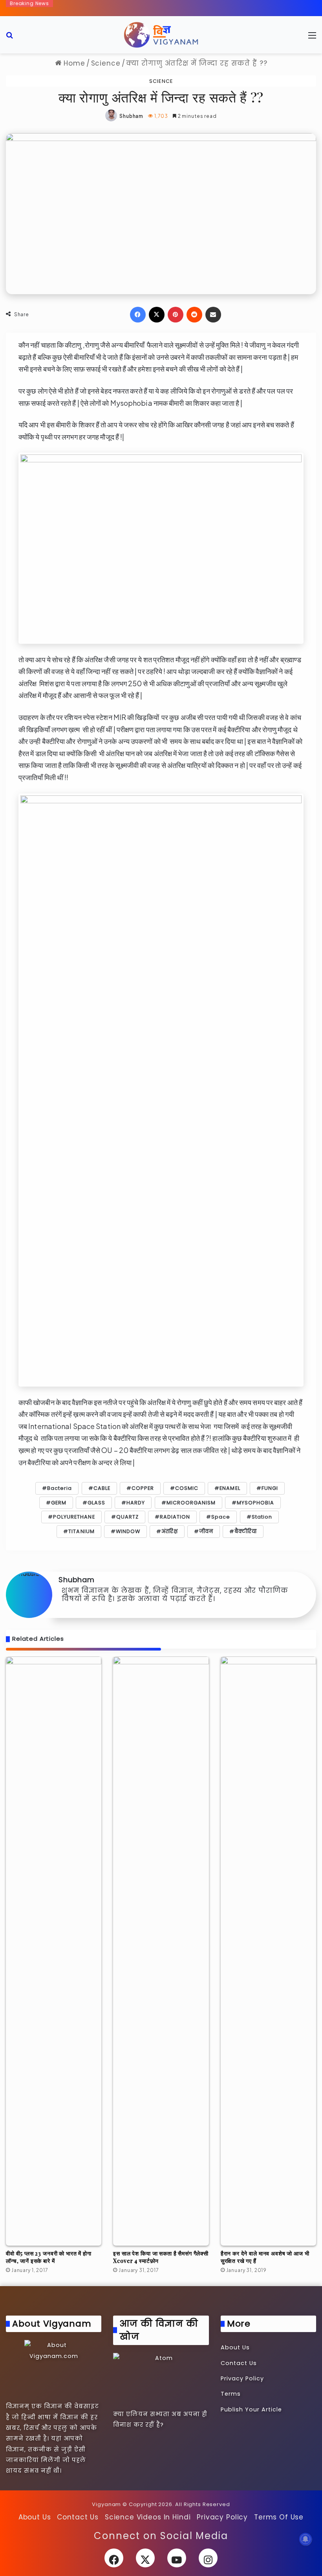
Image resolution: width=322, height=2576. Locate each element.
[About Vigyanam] (54, 2369)
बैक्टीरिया (246, 1531)
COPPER (143, 1488)
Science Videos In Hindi (148, 2517)
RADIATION (175, 1517)
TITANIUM (81, 1531)
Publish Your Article (251, 2409)
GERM (59, 1503)
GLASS (96, 1503)
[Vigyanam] (161, 35)
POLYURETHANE (74, 1517)
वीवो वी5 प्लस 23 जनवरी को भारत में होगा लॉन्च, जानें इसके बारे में (49, 2257)
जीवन (206, 1531)
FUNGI (270, 1488)
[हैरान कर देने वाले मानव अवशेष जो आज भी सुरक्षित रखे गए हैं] (268, 1951)
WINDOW (128, 1531)
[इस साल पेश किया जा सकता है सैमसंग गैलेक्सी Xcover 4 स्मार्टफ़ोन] (161, 1951)
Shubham (131, 116)
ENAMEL (230, 1488)
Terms (231, 2394)
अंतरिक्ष (170, 1531)
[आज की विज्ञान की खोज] (161, 2380)
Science (106, 63)
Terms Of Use (279, 2517)
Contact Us (239, 2363)
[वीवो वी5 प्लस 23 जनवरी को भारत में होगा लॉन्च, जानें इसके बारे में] (54, 1951)
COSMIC (187, 1488)
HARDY (136, 1503)
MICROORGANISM (191, 1503)
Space (221, 1517)
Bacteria (59, 1488)
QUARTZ (127, 1517)
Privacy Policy (242, 2378)
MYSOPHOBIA (255, 1503)
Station (262, 1517)
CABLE (102, 1488)
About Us (235, 2347)
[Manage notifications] (306, 2539)
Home (73, 63)
